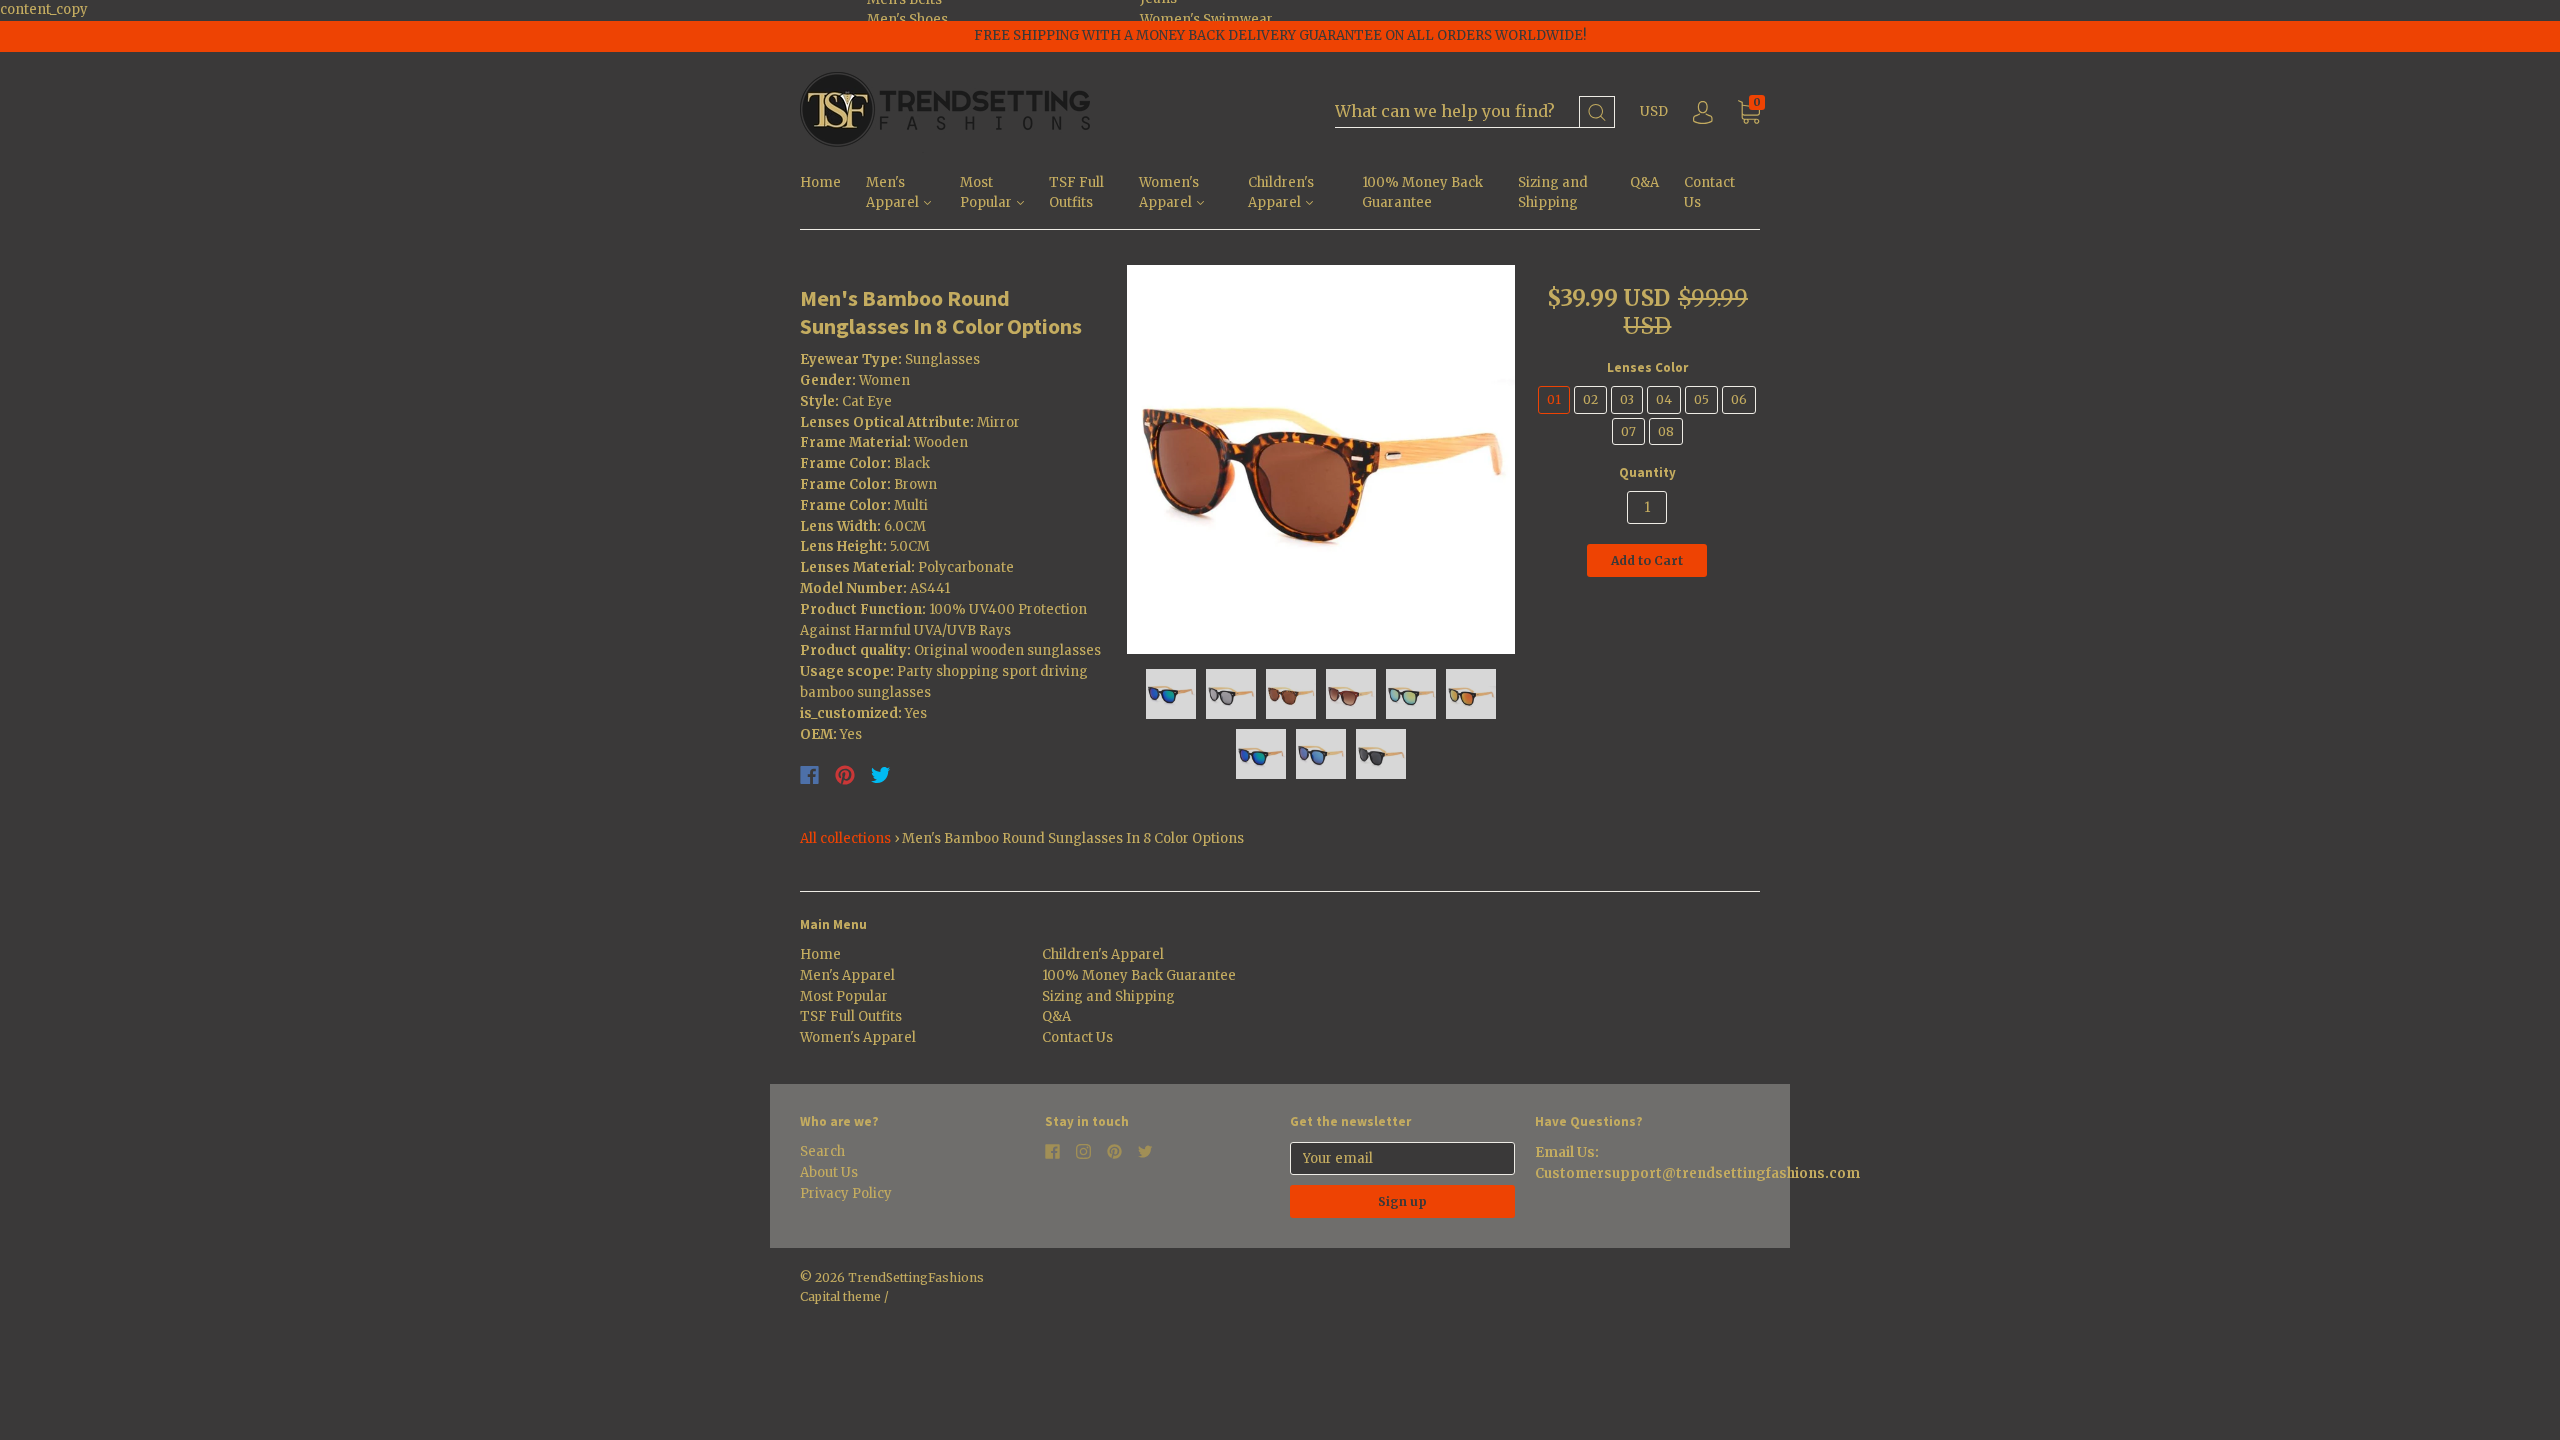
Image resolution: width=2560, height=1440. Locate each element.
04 (1664, 399)
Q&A (1644, 182)
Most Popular (987, 193)
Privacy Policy (846, 1193)
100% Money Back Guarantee (1422, 193)
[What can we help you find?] (1475, 112)
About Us (829, 1172)
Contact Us (1709, 193)
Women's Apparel (1169, 193)
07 (1628, 431)
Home (820, 182)
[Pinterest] (845, 775)
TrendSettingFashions (916, 1277)
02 (1590, 399)
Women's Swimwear (1206, 19)
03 (1627, 399)
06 (1739, 399)
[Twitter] (881, 775)
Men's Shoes (907, 19)
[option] (1321, 459)
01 (1554, 399)
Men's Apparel (894, 193)
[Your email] (1402, 1158)
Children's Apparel (1281, 193)
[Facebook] (809, 775)
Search (822, 1151)
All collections (845, 838)
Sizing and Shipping (1553, 193)
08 (1666, 431)
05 (1701, 399)
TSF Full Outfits (1076, 193)
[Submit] (1597, 112)
